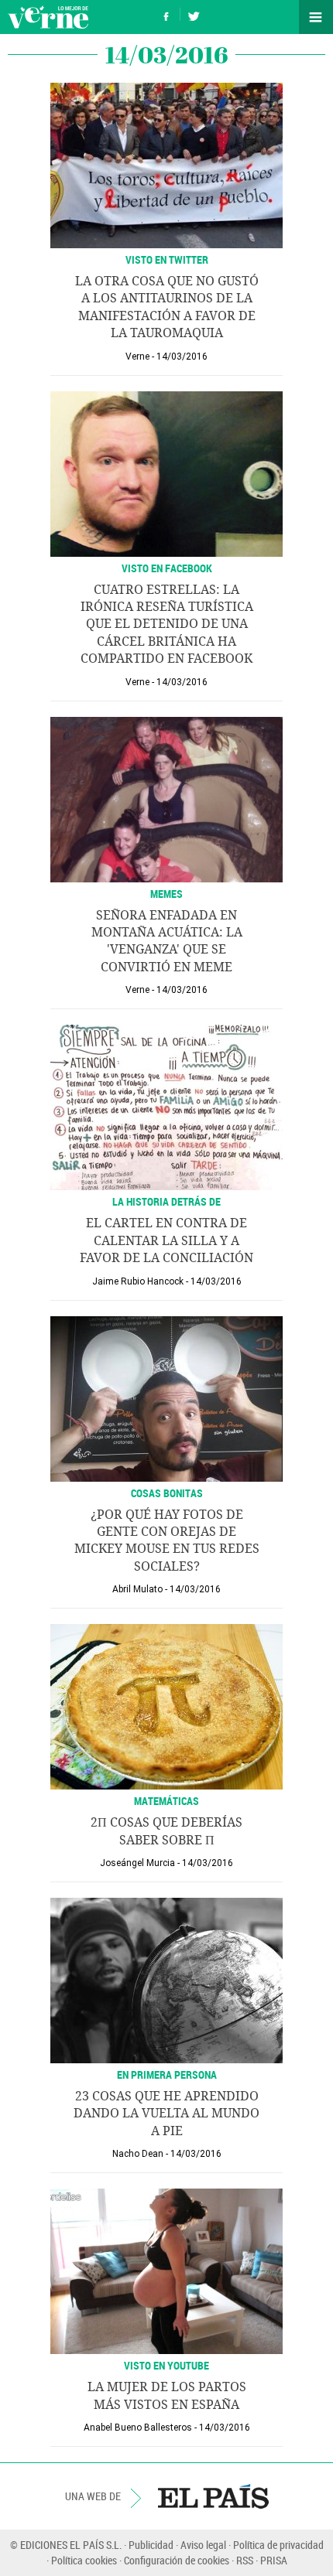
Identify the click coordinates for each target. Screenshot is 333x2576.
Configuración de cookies (177, 2560)
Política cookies (84, 2560)
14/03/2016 (182, 357)
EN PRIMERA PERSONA (167, 2074)
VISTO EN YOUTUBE (166, 2365)
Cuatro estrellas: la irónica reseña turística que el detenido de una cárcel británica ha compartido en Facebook (167, 624)
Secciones (316, 17)
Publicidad (151, 2545)
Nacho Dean (138, 2154)
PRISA (274, 2560)
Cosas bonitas (167, 1493)
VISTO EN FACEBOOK (167, 568)
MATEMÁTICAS (166, 1801)
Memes (166, 894)
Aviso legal (203, 2545)
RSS (245, 2560)
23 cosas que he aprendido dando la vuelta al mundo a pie (166, 2114)
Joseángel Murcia (137, 1863)
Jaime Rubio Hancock (138, 1281)
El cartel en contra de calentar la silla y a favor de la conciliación (166, 1240)
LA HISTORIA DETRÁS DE (166, 1201)
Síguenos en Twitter (194, 14)
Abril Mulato (137, 1589)
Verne (48, 17)
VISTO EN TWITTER (167, 259)
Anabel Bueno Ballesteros (138, 2428)
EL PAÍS (213, 2496)
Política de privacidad (278, 2545)
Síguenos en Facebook (166, 14)
